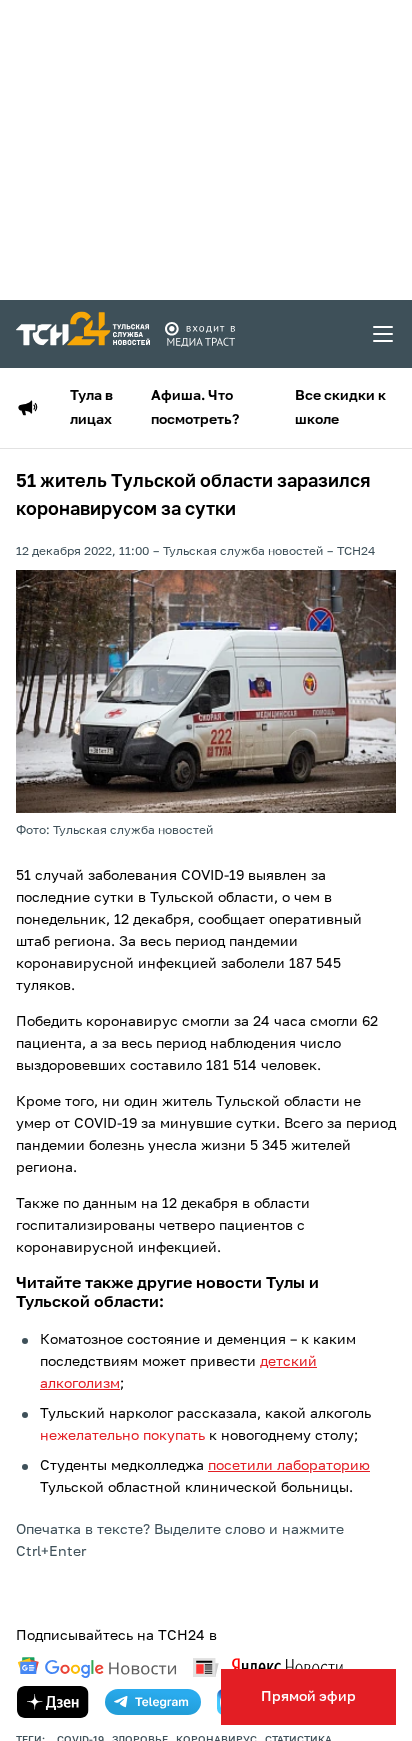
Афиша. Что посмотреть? (195, 408)
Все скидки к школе (340, 408)
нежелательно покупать (122, 1436)
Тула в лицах (91, 408)
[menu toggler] (384, 334)
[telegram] (153, 1702)
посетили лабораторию (289, 1466)
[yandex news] (268, 1667)
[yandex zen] (53, 1702)
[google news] (97, 1668)
